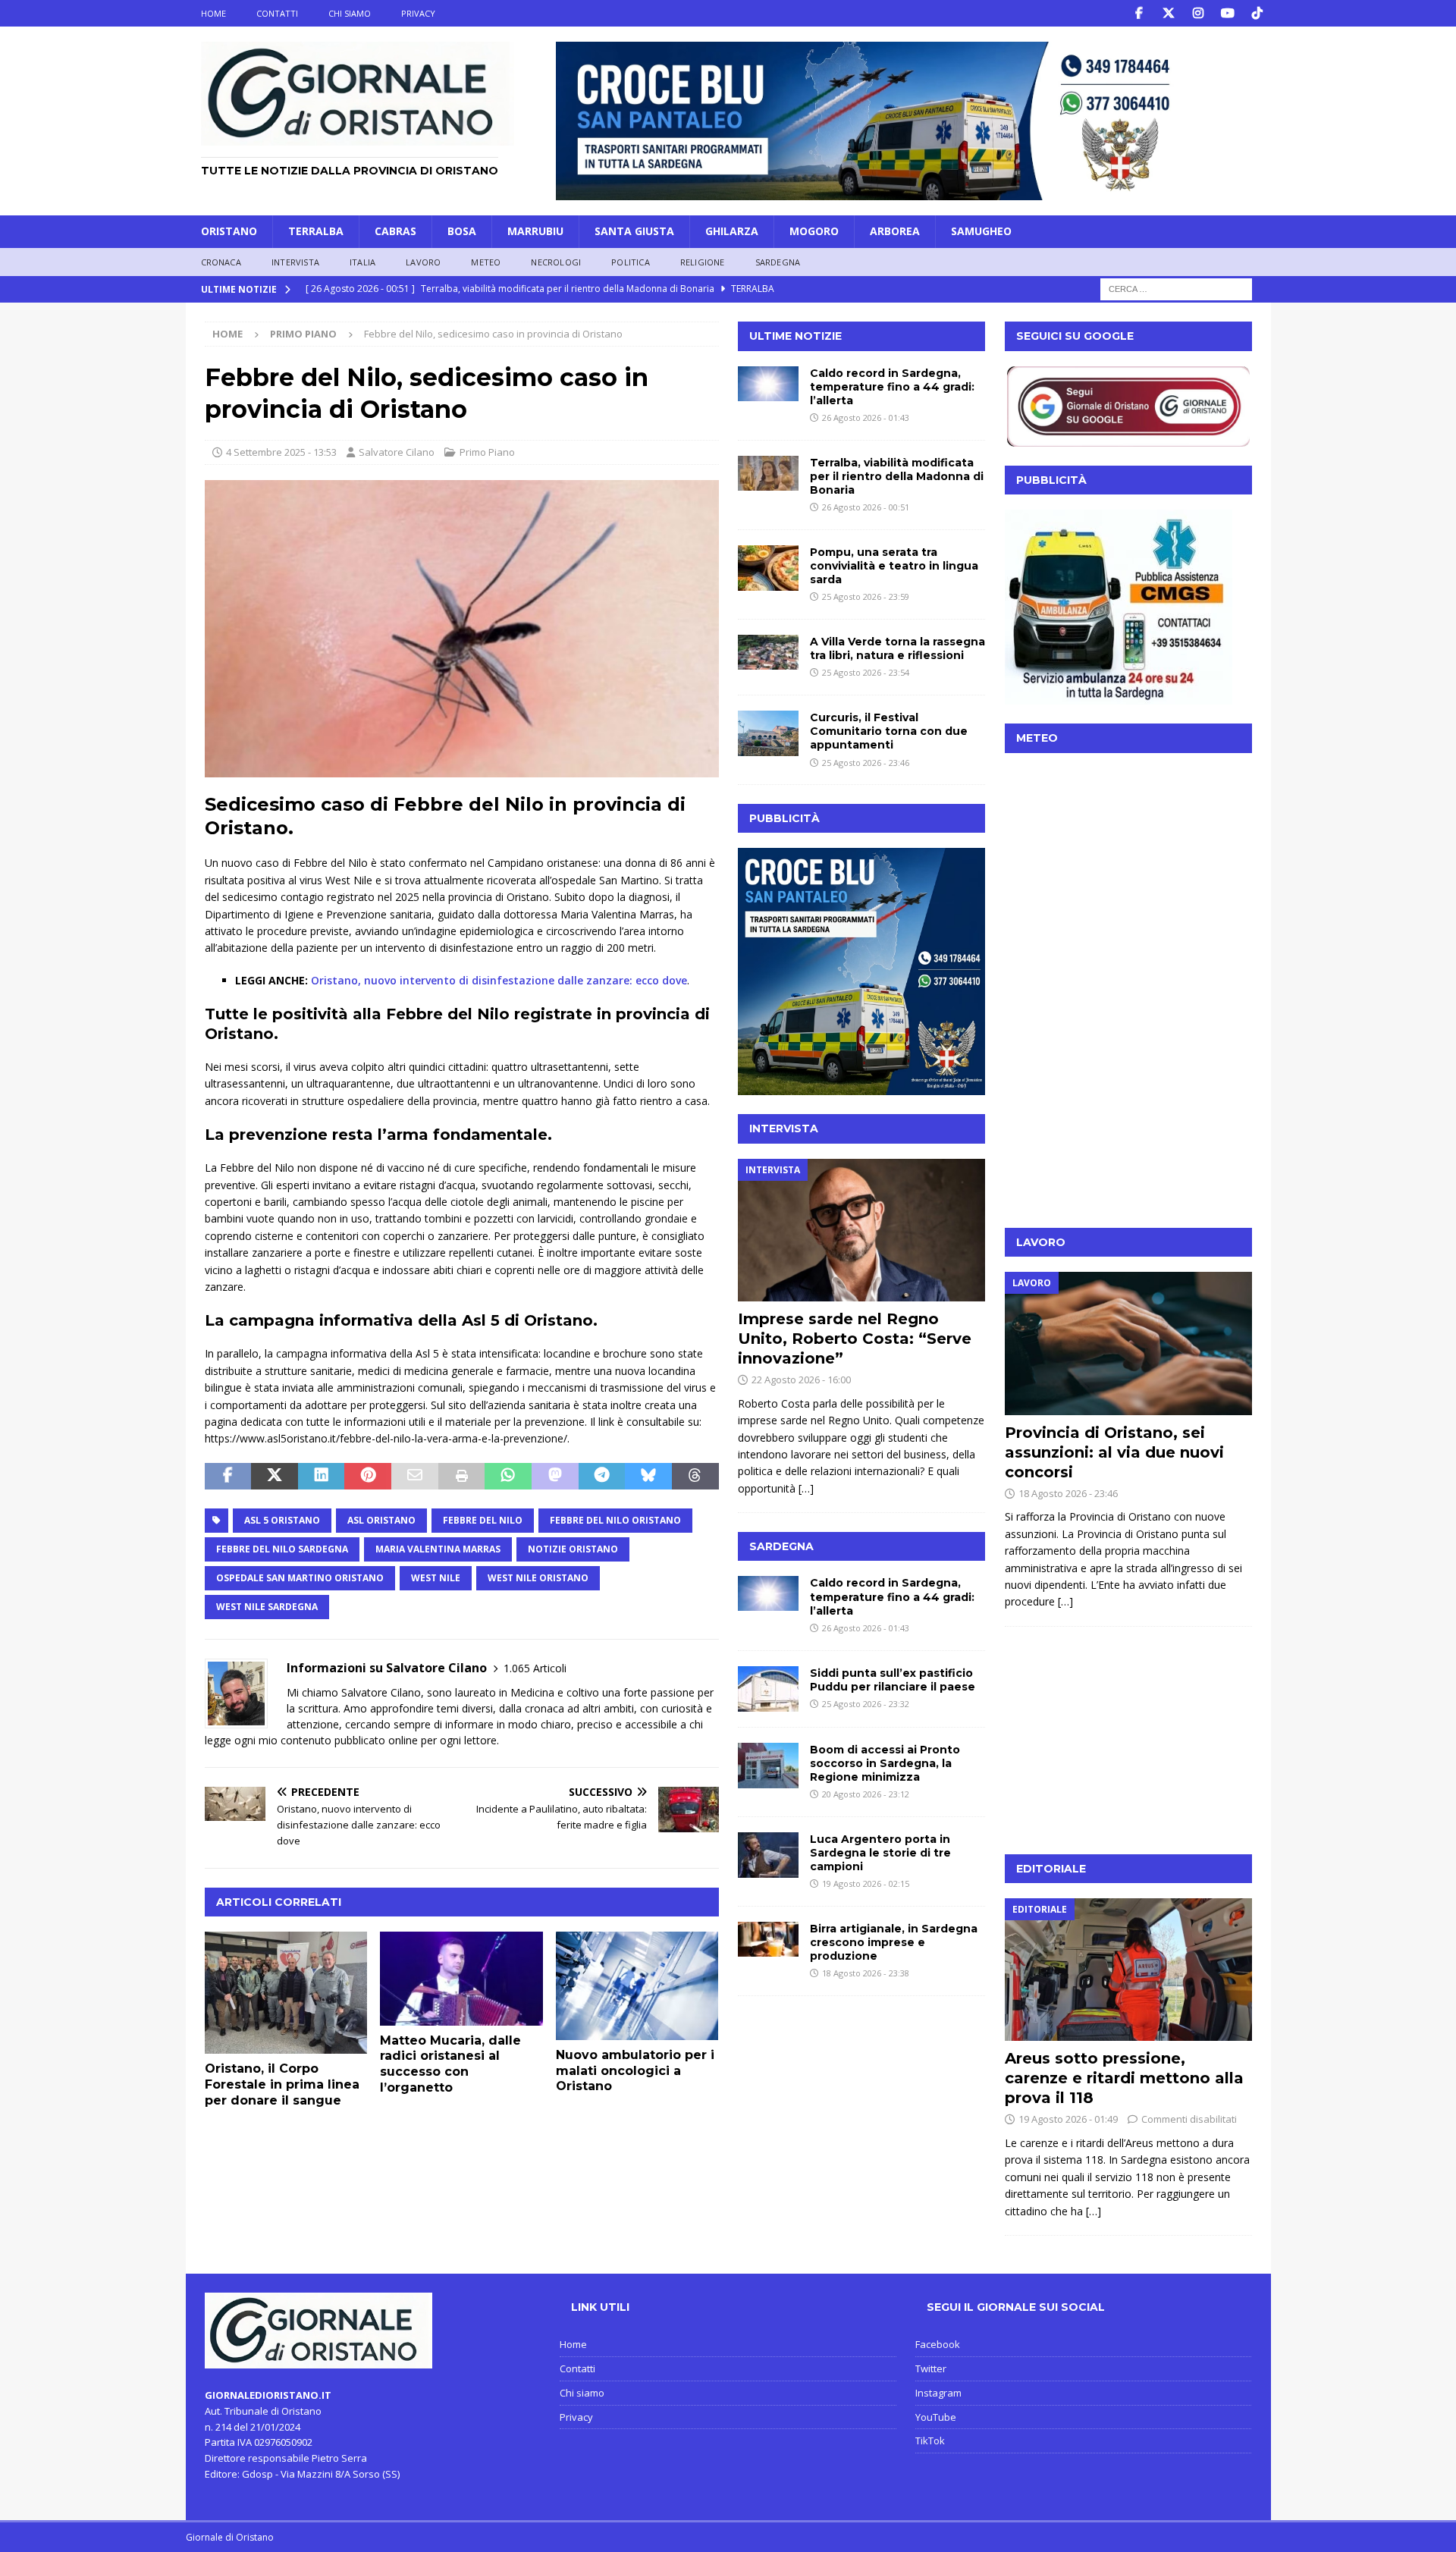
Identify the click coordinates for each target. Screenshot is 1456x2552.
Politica (631, 262)
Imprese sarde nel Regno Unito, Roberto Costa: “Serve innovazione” (855, 1339)
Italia (362, 262)
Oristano (229, 231)
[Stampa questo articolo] (462, 1477)
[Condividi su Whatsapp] (508, 1477)
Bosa (462, 231)
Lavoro (423, 262)
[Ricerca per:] (1176, 289)
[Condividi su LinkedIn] (322, 1477)
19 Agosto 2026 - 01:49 (1068, 2119)
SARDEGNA (781, 1546)
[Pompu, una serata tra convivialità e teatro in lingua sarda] (768, 568)
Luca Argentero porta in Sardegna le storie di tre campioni (880, 1853)
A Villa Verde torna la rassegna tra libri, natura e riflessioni (897, 648)
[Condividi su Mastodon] (555, 1477)
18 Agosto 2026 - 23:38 (866, 1973)
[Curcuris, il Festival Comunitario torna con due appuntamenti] (768, 733)
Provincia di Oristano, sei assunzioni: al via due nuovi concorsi (1114, 1452)
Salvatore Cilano (397, 452)
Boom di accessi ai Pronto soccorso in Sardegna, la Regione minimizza (885, 1763)
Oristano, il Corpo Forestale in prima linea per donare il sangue (282, 2084)
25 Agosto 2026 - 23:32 (866, 1704)
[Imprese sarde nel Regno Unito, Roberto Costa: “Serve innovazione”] (861, 1230)
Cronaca (221, 262)
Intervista (295, 262)
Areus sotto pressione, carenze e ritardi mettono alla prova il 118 (1124, 2078)
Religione (703, 262)
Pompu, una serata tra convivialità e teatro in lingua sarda (894, 566)
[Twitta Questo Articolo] (275, 1477)
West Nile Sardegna (267, 1607)
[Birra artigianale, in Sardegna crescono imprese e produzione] (768, 1939)
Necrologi (556, 262)
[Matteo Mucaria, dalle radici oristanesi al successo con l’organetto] (461, 1979)
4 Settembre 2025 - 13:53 (281, 452)
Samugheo (981, 231)
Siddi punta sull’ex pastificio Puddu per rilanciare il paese (893, 1680)
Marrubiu (535, 231)
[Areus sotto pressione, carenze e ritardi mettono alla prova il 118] (1128, 1970)
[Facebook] (1139, 13)
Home (213, 13)
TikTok (930, 2441)
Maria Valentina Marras (438, 1549)
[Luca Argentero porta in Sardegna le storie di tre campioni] (768, 1855)
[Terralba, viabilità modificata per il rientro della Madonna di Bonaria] (768, 473)
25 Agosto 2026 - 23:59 (866, 596)
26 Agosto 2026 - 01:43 (866, 417)
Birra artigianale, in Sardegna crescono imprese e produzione (894, 1942)
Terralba (316, 231)
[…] (806, 1488)
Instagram (938, 2393)
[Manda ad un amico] (415, 1477)
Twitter (931, 2368)
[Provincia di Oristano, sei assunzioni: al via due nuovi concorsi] (1128, 1343)
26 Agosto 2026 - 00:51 (866, 507)
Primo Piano (487, 452)
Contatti (277, 13)
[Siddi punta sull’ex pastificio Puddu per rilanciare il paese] (768, 1689)
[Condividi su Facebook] (228, 1477)
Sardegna (778, 262)
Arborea (895, 231)
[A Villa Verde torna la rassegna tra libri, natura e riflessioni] (768, 652)
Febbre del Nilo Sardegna (282, 1549)
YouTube (936, 2417)
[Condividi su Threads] (695, 1477)
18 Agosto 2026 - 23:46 (1068, 1493)
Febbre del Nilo (483, 1520)
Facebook (938, 2344)
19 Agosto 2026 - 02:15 (866, 1883)
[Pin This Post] (368, 1477)
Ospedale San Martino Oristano (300, 1578)
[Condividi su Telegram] (602, 1477)
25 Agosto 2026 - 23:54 (866, 672)
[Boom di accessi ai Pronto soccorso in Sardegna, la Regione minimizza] (768, 1766)
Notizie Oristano (573, 1549)
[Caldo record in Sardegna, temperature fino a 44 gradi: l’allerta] (768, 384)
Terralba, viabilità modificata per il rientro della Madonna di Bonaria (897, 476)
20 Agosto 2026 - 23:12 (866, 1794)
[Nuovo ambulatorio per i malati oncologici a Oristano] (637, 1986)
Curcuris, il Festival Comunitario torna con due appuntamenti (889, 731)
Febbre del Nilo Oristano (615, 1520)
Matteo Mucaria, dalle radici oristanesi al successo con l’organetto (450, 2064)
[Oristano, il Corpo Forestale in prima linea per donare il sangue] (286, 1993)
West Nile (436, 1578)
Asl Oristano (381, 1520)
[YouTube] (1228, 13)
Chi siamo (350, 13)
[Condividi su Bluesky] (648, 1477)
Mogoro (814, 231)
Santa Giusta (634, 231)
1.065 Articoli (535, 1668)
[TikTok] (1258, 13)
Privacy (418, 13)
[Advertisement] (1128, 1114)
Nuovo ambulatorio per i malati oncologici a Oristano (635, 2071)
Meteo (486, 262)
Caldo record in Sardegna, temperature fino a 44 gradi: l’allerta (892, 387)
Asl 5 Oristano (282, 1520)
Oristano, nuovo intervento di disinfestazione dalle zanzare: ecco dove (499, 980)
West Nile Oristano (538, 1578)
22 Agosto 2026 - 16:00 (801, 1380)
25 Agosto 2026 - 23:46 (866, 763)
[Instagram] (1199, 13)
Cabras (395, 231)
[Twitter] (1169, 13)
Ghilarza (732, 231)
